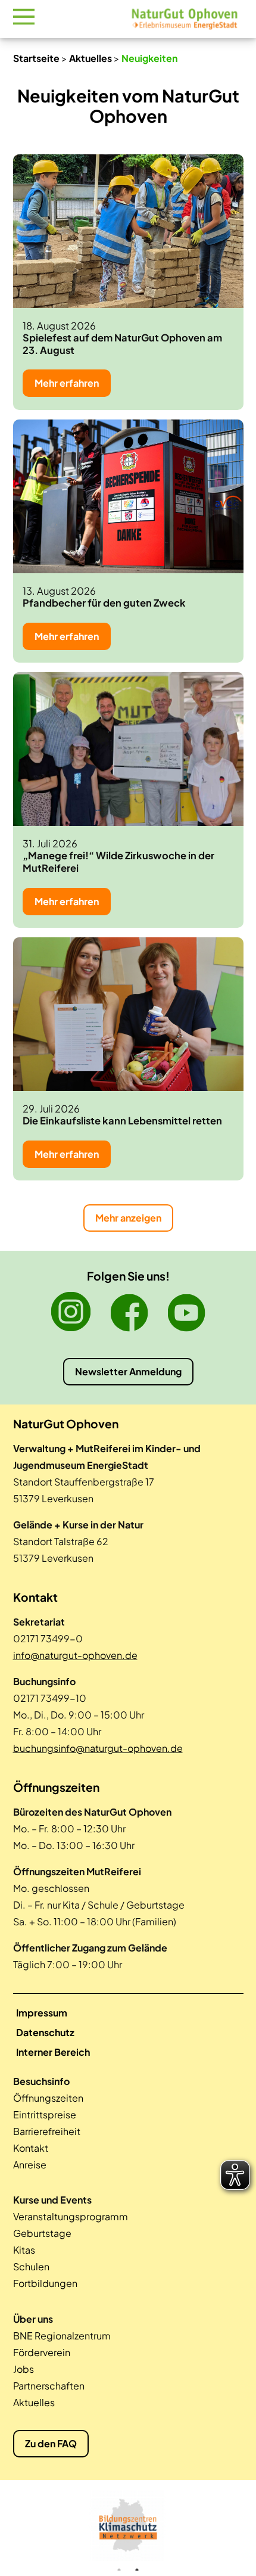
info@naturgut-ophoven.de (75, 1655)
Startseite (36, 58)
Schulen (31, 2266)
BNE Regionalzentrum (62, 2336)
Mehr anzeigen (128, 1218)
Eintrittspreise (45, 2114)
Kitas (24, 2250)
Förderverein (42, 2352)
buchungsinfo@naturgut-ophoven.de (98, 1748)
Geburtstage (42, 2233)
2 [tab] (137, 2570)
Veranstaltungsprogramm (71, 2216)
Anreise (30, 2165)
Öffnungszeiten (48, 2098)
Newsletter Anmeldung (128, 1371)
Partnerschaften (49, 2386)
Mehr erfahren (67, 383)
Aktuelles (90, 58)
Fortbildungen (45, 2283)
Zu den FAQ (51, 2443)
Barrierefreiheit (47, 2131)
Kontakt (31, 2148)
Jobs (24, 2369)
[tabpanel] (128, 2525)
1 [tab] (119, 2570)
